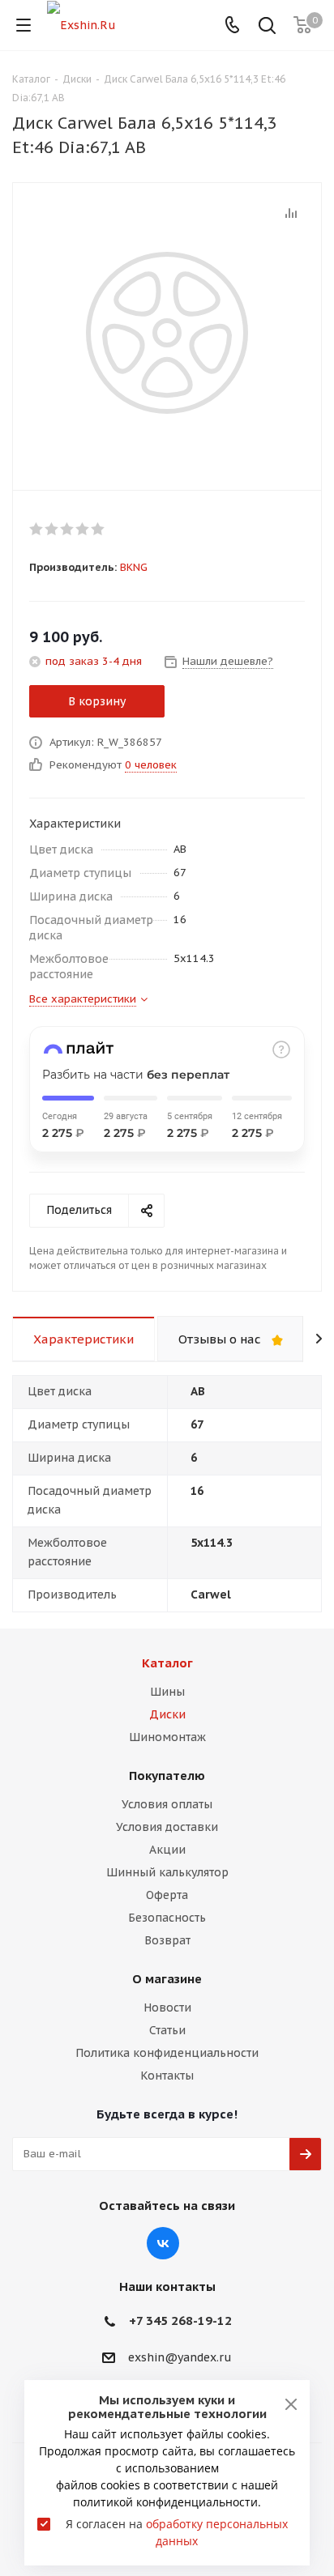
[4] (83, 529)
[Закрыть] (291, 2404)
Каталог (167, 1663)
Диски (167, 1714)
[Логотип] (81, 24)
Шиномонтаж (167, 1737)
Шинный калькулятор (167, 1872)
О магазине (167, 1979)
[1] (37, 529)
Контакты (167, 2076)
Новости (167, 2008)
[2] (52, 529)
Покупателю (167, 1776)
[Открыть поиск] (267, 27)
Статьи (167, 2030)
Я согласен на (177, 2532)
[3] (68, 529)
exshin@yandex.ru (180, 2357)
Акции (167, 1850)
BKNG (134, 567)
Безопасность (167, 1918)
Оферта (167, 1895)
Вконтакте (163, 2243)
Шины (167, 1692)
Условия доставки (167, 1827)
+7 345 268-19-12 (180, 2321)
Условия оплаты (167, 1804)
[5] (98, 529)
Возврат (167, 1940)
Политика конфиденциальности (167, 2053)
